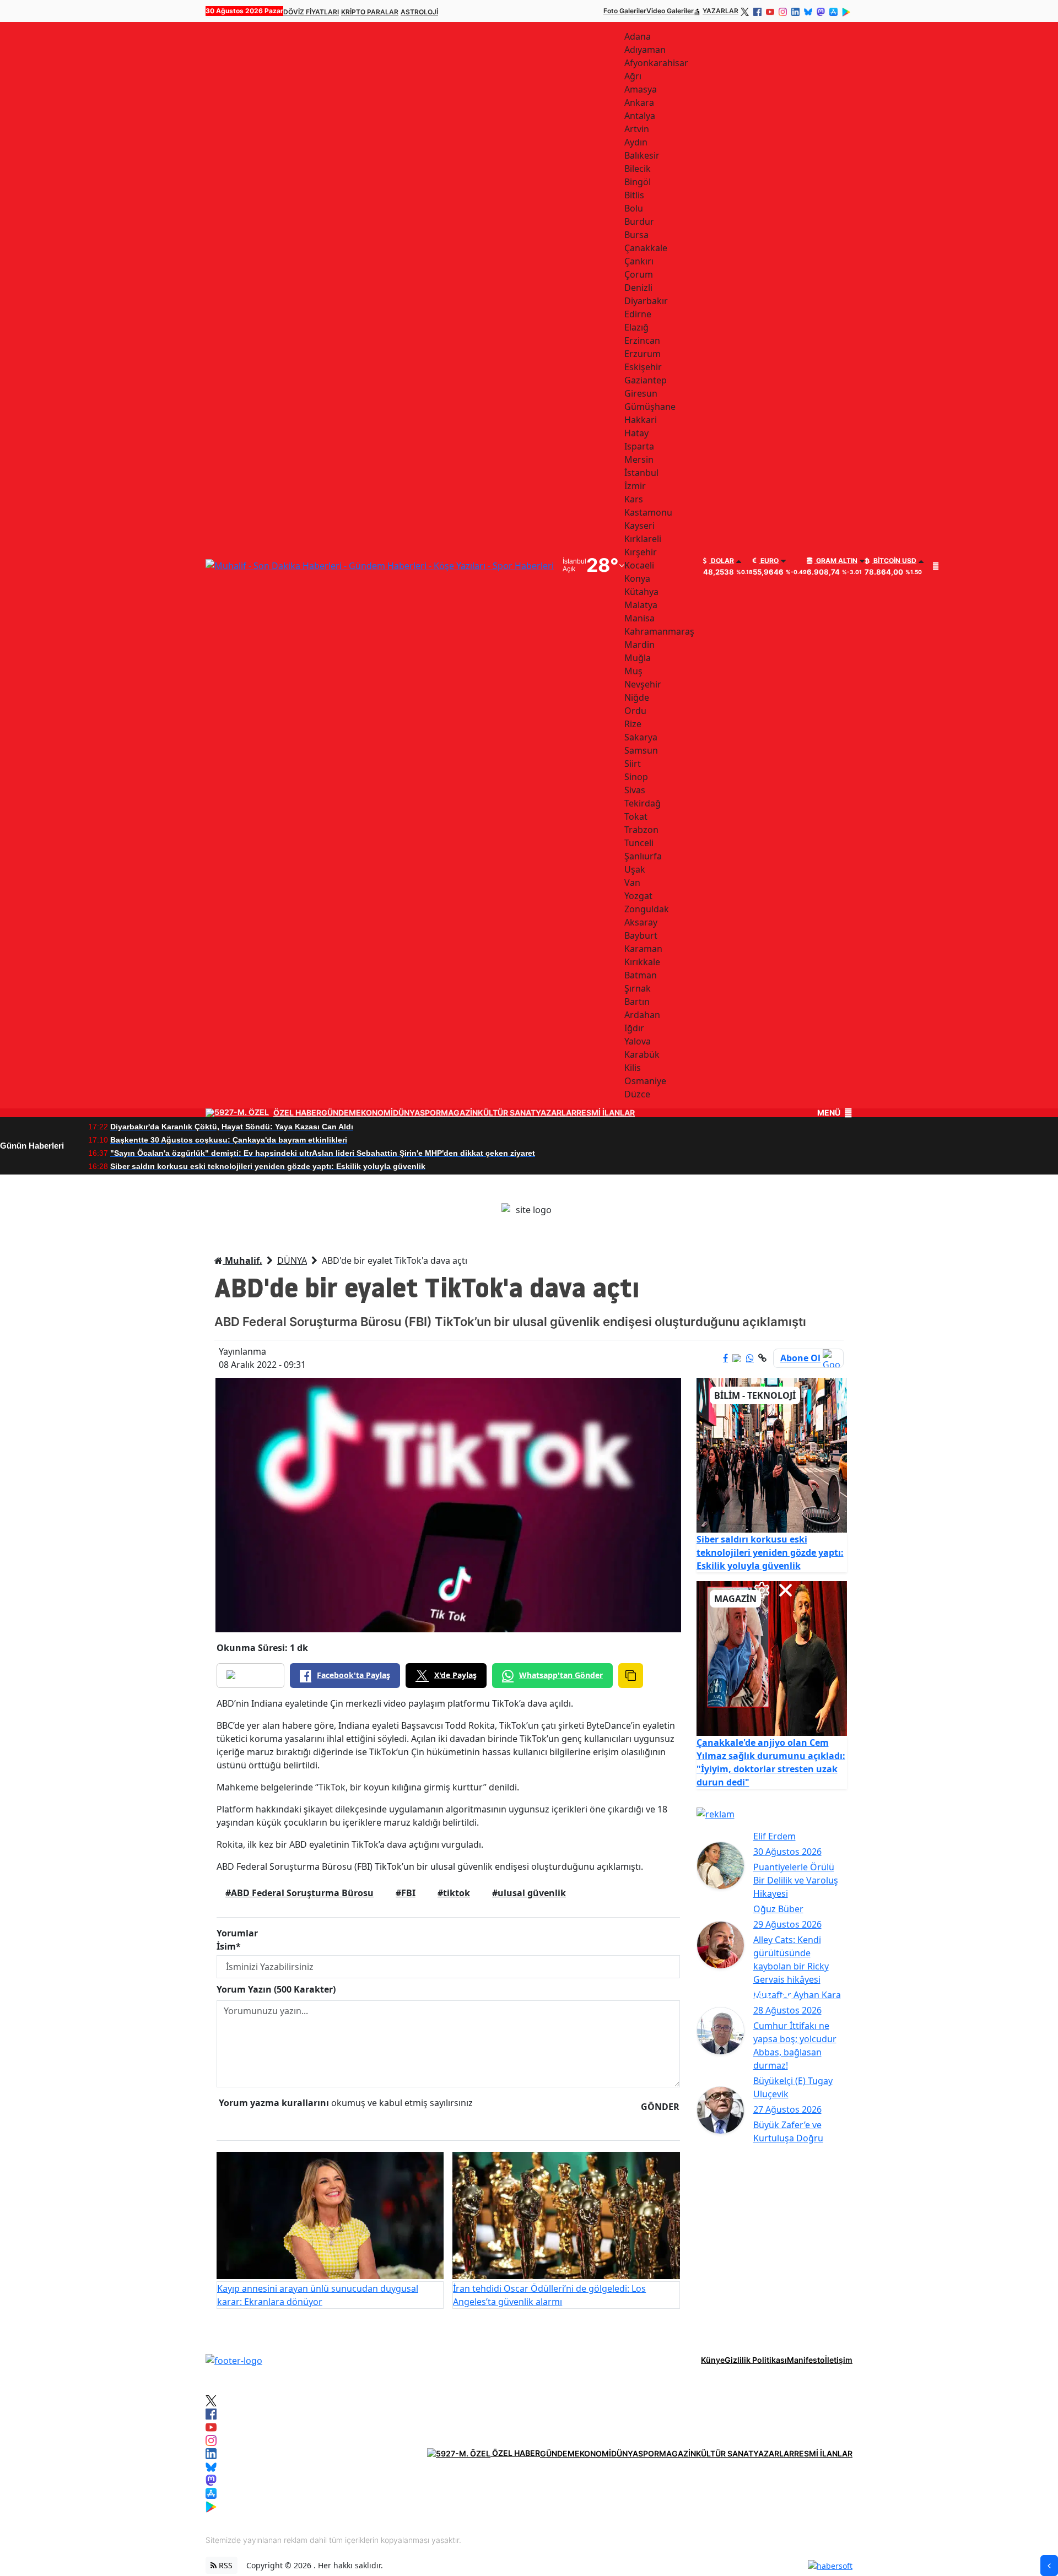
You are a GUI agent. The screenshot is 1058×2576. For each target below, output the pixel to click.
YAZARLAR (720, 11)
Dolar (722, 561)
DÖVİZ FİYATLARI (311, 12)
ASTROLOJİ (419, 12)
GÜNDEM (339, 1113)
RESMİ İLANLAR (606, 1113)
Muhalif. (242, 1260)
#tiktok (454, 1893)
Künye (713, 2360)
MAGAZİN (459, 1113)
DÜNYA (406, 1113)
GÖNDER (660, 2107)
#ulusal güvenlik (529, 1893)
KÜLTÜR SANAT (507, 1113)
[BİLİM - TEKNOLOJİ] (772, 1454)
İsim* (229, 1946)
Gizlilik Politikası (756, 2360)
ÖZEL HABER (297, 1113)
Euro (769, 561)
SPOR (430, 1113)
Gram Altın (836, 561)
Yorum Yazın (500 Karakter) (276, 1989)
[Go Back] (1049, 2566)
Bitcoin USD (894, 561)
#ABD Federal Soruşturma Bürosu (299, 1893)
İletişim (839, 2360)
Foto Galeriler (625, 11)
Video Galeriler (670, 11)
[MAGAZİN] (772, 1658)
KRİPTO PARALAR (370, 12)
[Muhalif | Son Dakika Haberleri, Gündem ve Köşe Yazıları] (234, 2359)
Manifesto (806, 2360)
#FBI (406, 1893)
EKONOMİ (374, 1113)
